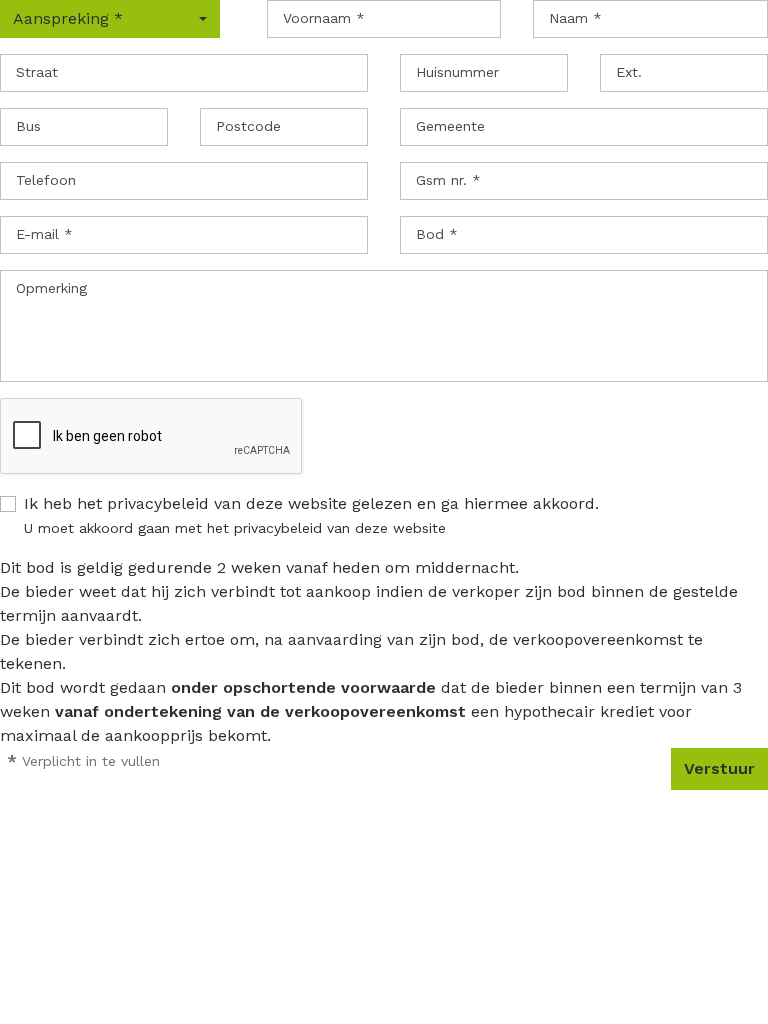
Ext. (629, 72)
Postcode (248, 126)
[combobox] (110, 19)
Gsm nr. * (448, 180)
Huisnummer (457, 72)
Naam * (575, 18)
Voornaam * (324, 18)
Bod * (437, 234)
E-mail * (44, 234)
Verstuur (719, 768)
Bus (28, 126)
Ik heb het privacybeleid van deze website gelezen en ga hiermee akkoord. (311, 503)
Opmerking (51, 288)
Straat (37, 72)
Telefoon (46, 180)
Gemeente (450, 126)
